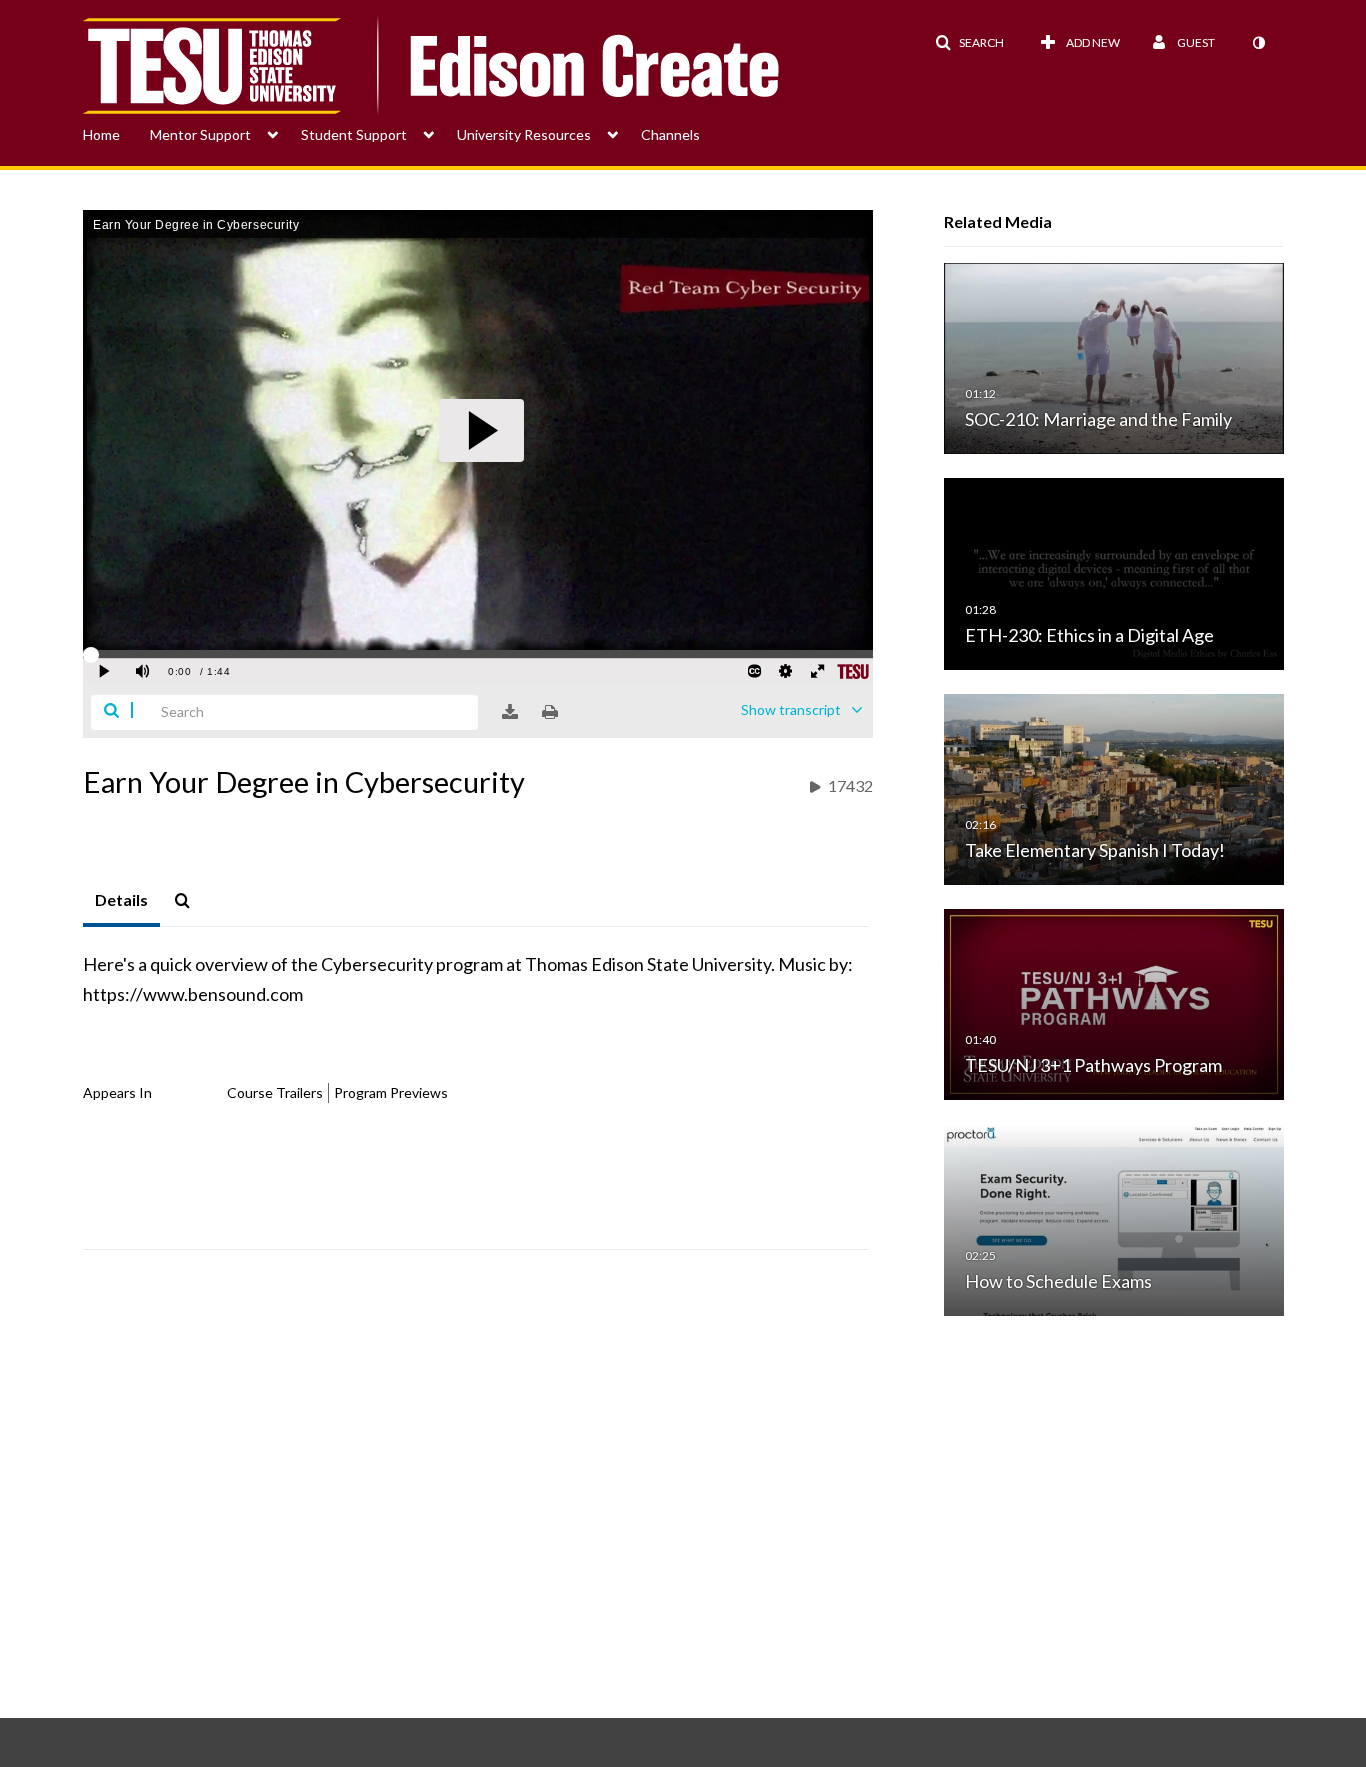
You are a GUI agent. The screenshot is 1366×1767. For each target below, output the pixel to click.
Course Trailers (275, 1092)
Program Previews (391, 1092)
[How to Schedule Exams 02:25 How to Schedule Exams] (1114, 1218)
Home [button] (101, 134)
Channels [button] (670, 134)
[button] (969, 43)
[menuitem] (116, 133)
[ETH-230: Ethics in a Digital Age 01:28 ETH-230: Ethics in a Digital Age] (1114, 572)
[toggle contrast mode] (1258, 43)
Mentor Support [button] (200, 134)
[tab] (121, 901)
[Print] (550, 712)
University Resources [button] (524, 134)
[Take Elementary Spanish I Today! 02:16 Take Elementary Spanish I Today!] (1114, 787)
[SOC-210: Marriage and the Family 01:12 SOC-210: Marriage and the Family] (1114, 357)
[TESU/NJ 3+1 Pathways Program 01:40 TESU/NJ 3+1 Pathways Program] (1114, 1003)
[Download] (510, 712)
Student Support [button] (354, 134)
